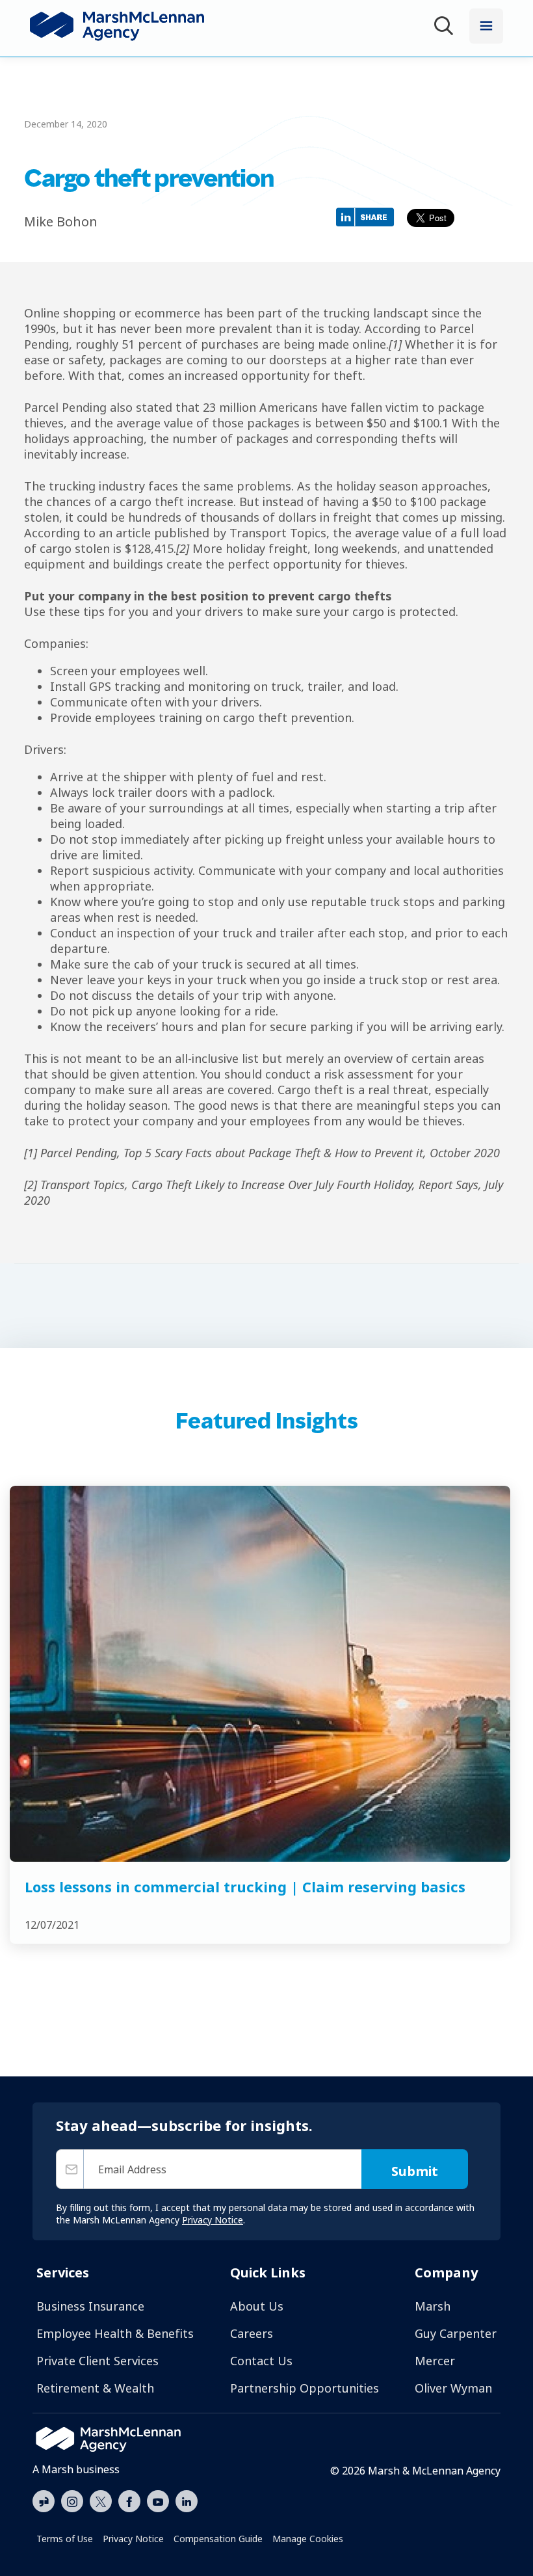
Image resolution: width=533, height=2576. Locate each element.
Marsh (433, 2306)
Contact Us (261, 2361)
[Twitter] (101, 2500)
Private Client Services (97, 2361)
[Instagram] (72, 2502)
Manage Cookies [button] (308, 2539)
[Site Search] (446, 28)
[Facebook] (129, 2500)
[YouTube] (158, 2500)
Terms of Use (65, 2539)
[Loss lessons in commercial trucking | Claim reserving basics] (260, 1674)
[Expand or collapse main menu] (486, 26)
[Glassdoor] (44, 2502)
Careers (252, 2333)
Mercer (435, 2361)
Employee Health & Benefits (115, 2333)
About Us (257, 2306)
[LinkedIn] (187, 2500)
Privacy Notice (133, 2539)
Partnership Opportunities (305, 2388)
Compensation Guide (218, 2539)
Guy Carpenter (456, 2333)
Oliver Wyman (453, 2388)
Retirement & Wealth (95, 2388)
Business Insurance (90, 2306)
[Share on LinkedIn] (368, 216)
